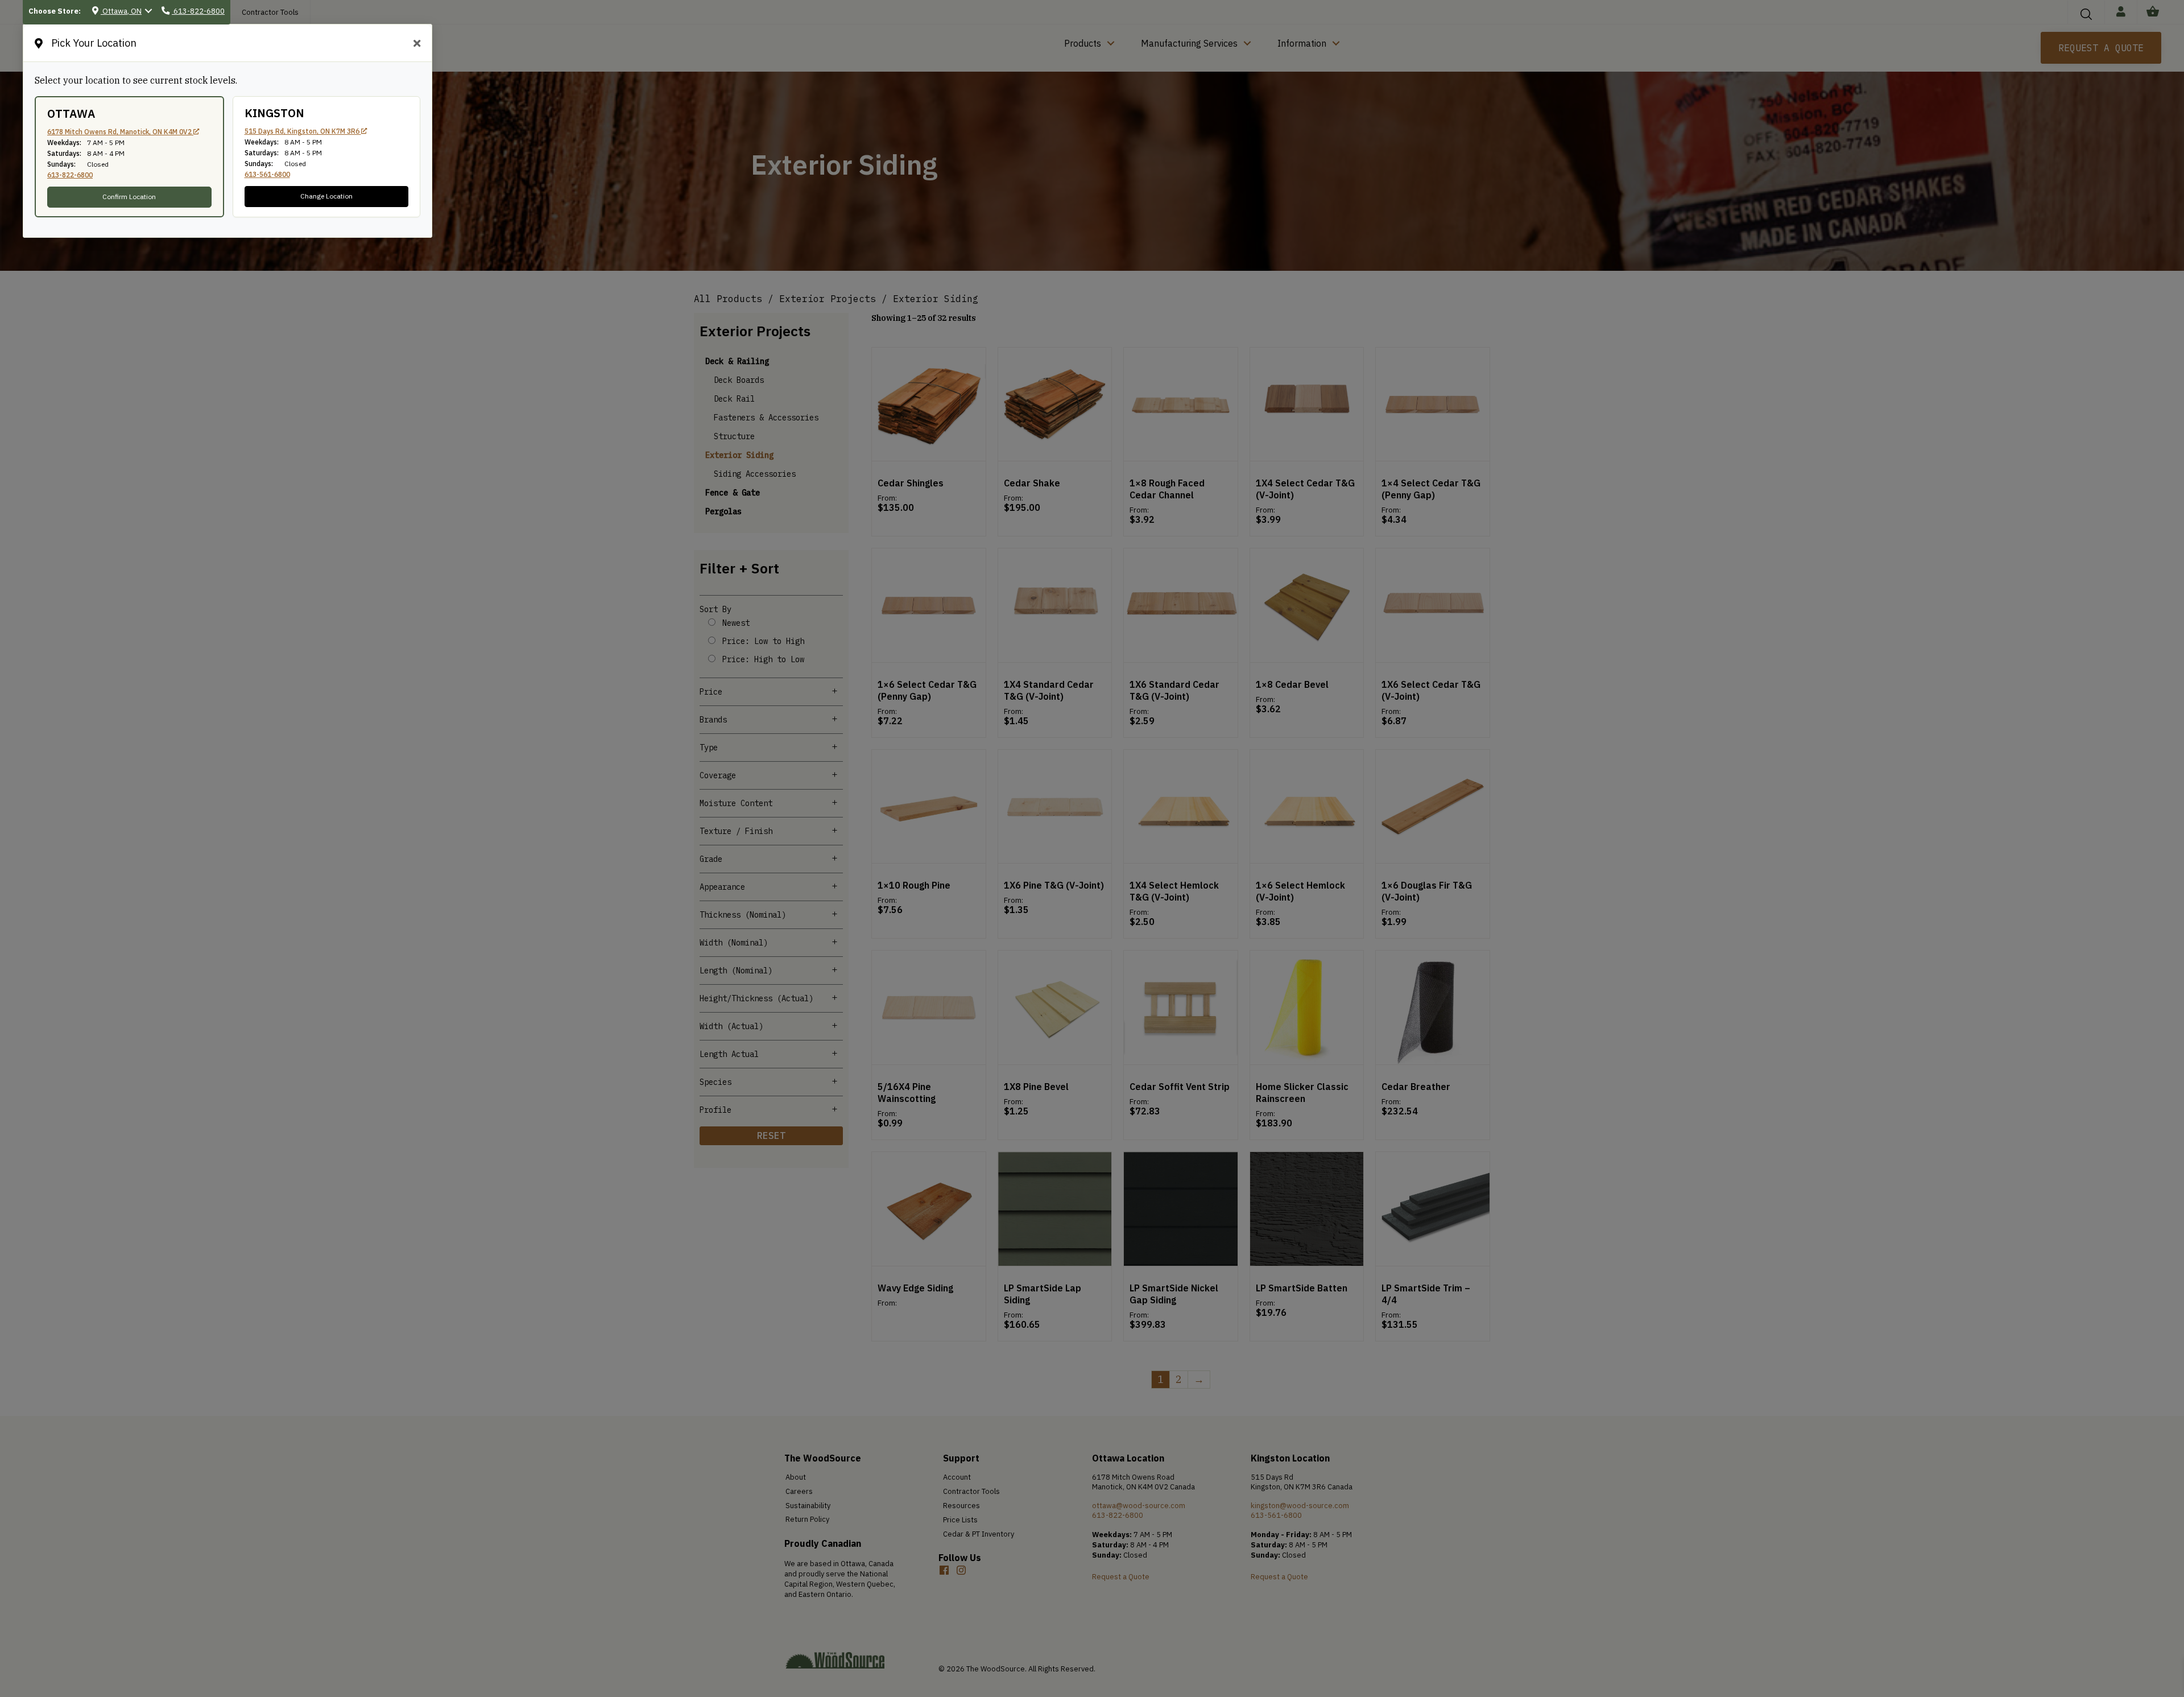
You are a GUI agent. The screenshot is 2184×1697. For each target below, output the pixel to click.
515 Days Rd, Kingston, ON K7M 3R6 (303, 131)
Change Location (326, 196)
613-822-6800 (70, 175)
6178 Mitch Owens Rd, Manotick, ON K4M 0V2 (120, 132)
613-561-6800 (267, 174)
